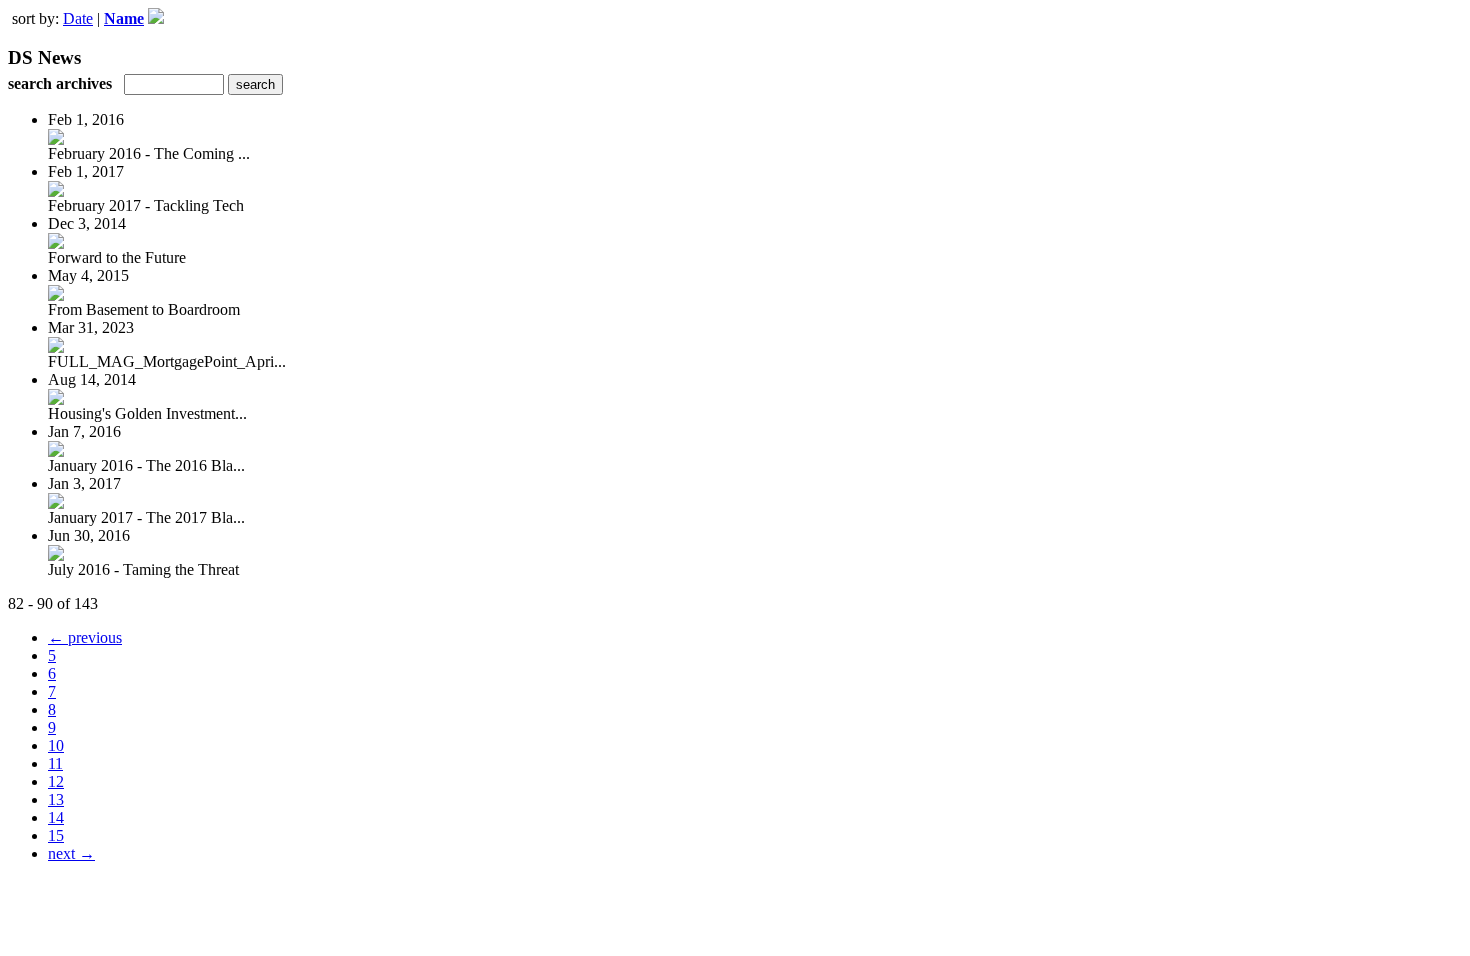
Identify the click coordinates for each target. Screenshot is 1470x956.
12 (56, 781)
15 (56, 835)
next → (71, 853)
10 (56, 745)
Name (124, 18)
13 (56, 799)
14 (56, 817)
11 (55, 763)
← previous (85, 637)
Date (78, 18)
